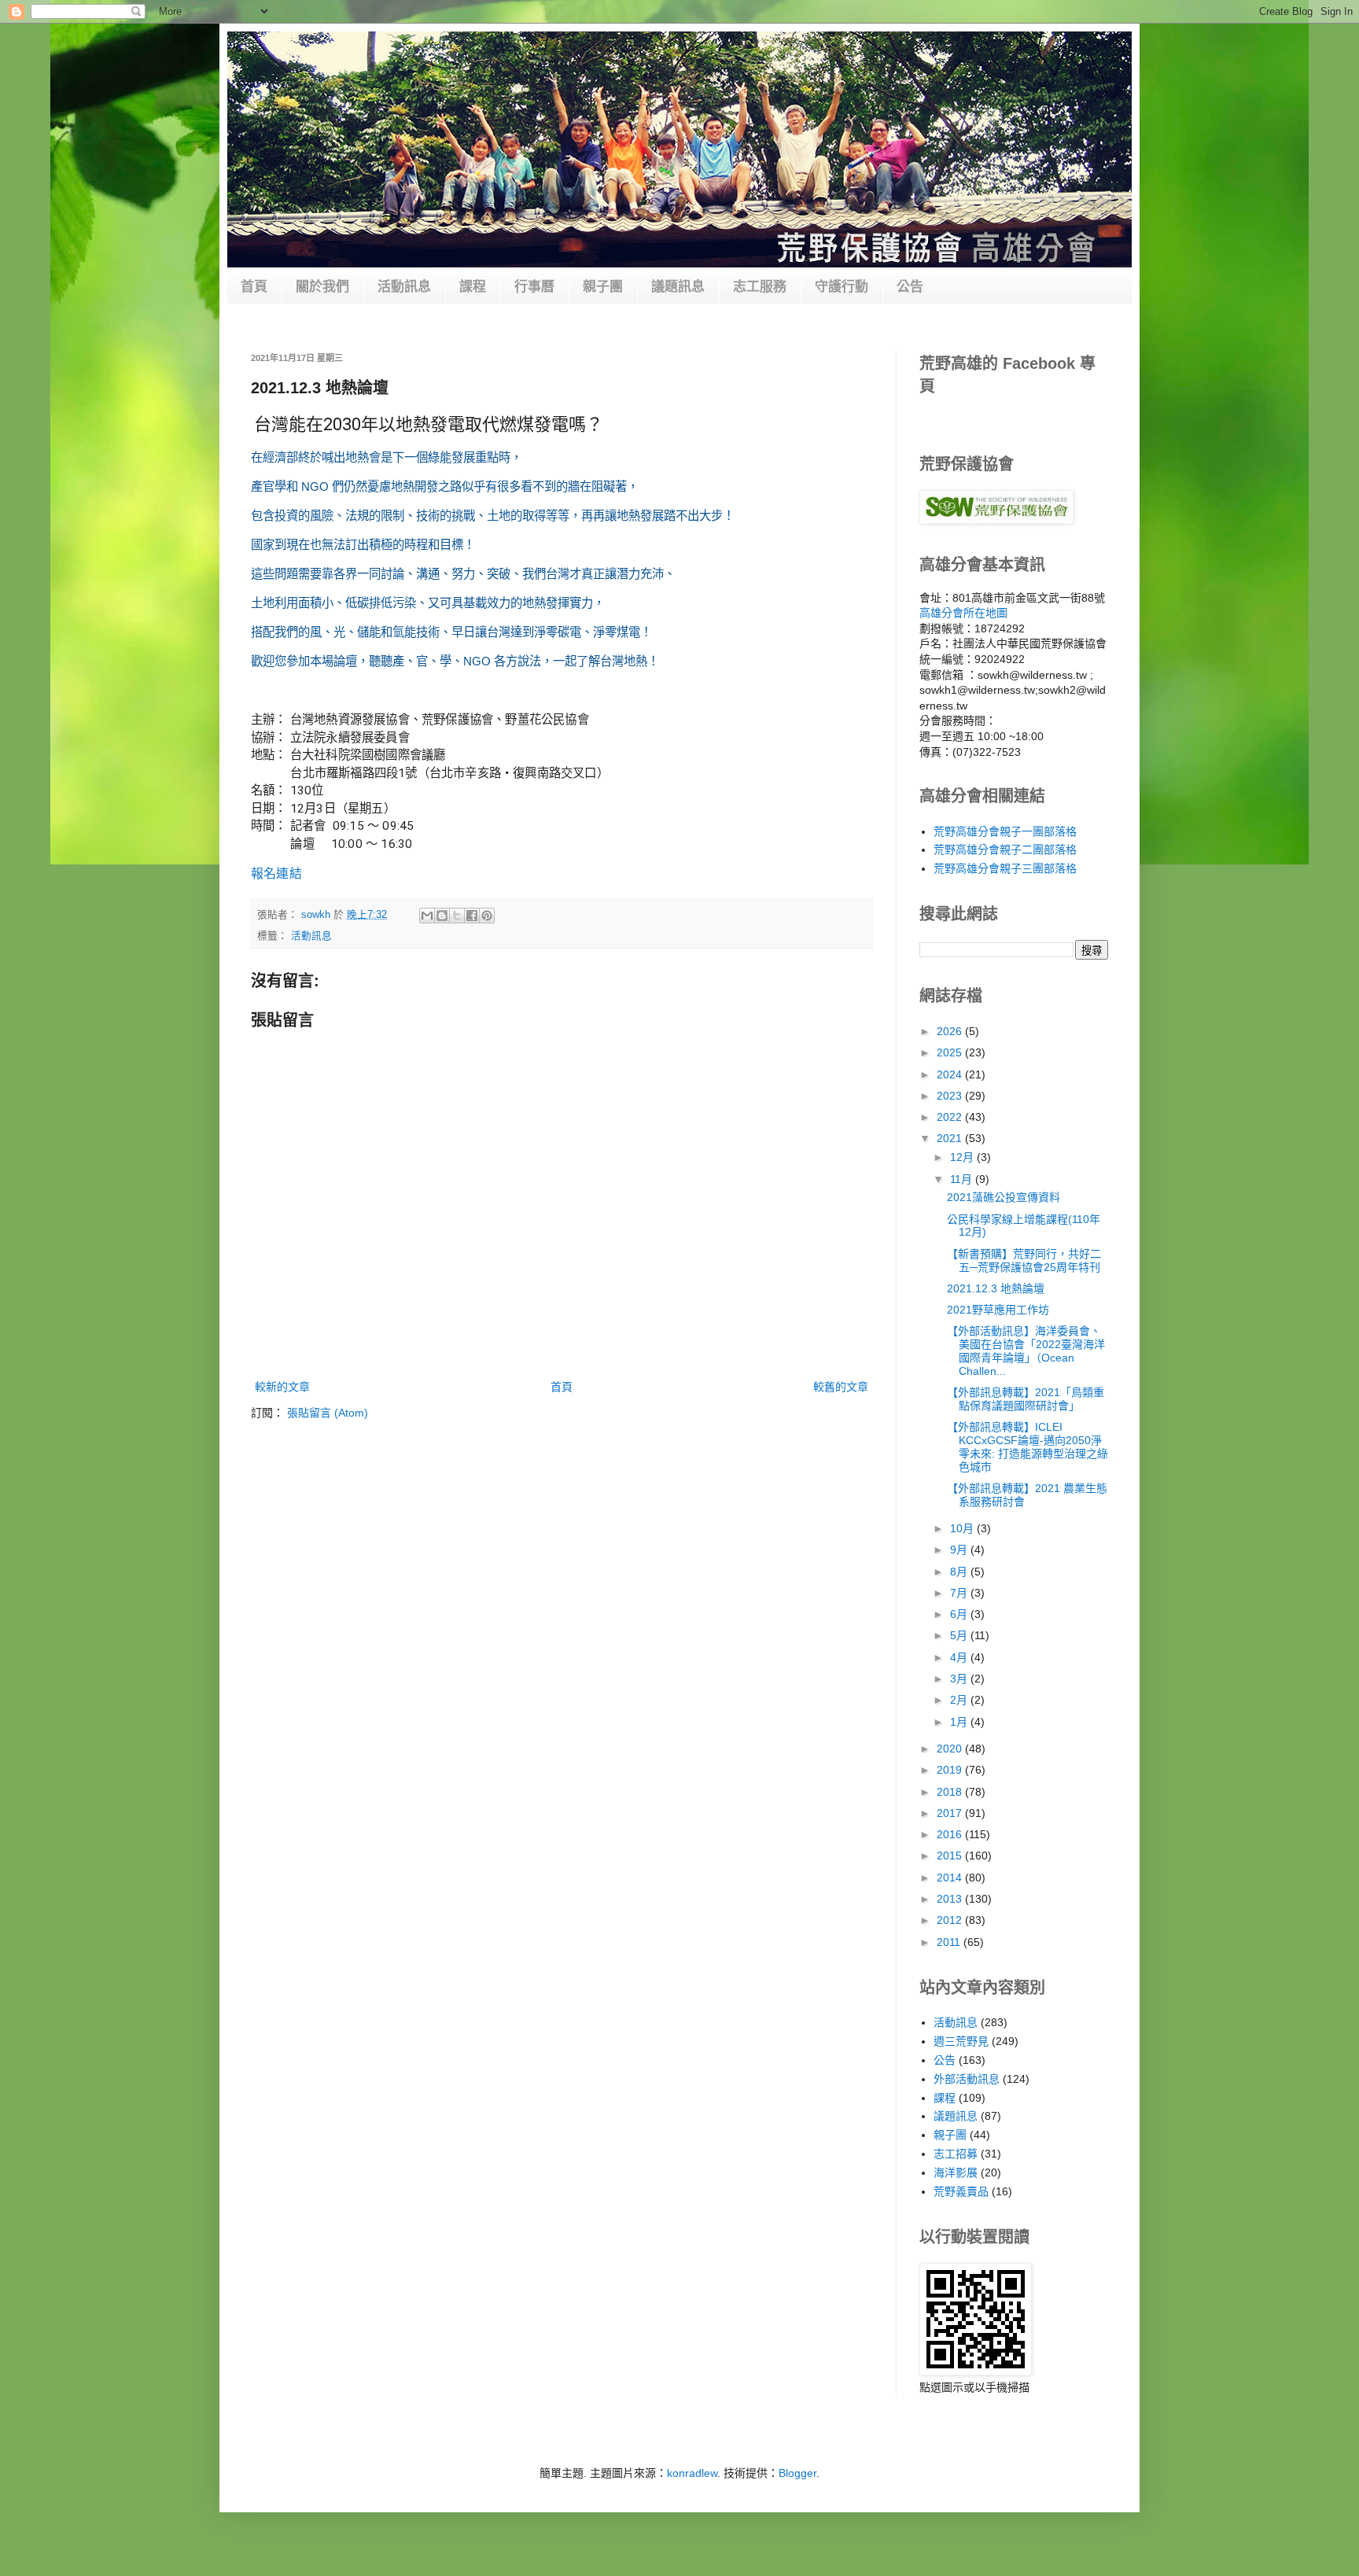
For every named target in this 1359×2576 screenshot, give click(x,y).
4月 (960, 1657)
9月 (960, 1550)
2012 (951, 1920)
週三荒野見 (961, 2041)
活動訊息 (404, 287)
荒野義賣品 (961, 2191)
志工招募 (956, 2154)
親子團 (603, 287)
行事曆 (534, 287)
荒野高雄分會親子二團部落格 (1005, 849)
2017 (951, 1813)
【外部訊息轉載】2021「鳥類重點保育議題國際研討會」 (1026, 1399)
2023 (951, 1096)
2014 (951, 1878)
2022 (951, 1117)
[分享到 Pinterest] (487, 916)
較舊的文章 (841, 1387)
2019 (951, 1770)
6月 (960, 1614)
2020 (951, 1749)
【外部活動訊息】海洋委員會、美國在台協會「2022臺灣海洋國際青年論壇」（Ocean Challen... (1026, 1351)
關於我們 (322, 287)
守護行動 (842, 287)
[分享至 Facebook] (472, 916)
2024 (951, 1074)
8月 (960, 1572)
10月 (963, 1528)
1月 (960, 1722)
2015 (951, 1856)
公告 (910, 287)
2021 (951, 1138)
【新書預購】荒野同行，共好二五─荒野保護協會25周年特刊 (1024, 1260)
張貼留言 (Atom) (328, 1413)
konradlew (692, 2473)
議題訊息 (678, 287)
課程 (473, 287)
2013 (951, 1899)
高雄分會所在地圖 (963, 613)
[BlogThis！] (442, 916)
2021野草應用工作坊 (998, 1310)
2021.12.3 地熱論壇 (996, 1288)
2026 (951, 1031)
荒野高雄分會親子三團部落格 (1005, 868)
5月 (960, 1635)
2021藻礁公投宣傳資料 (1004, 1197)
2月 (960, 1700)
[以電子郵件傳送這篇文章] (427, 916)
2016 (951, 1834)
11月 (963, 1179)
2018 (951, 1792)
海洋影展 (956, 2172)
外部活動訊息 (967, 2079)
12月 (963, 1157)
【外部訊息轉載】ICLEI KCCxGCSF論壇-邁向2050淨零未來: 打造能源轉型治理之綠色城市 (1028, 1446)
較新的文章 (282, 1387)
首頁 (254, 287)
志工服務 (760, 287)
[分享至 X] (457, 916)
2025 (951, 1052)
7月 (960, 1593)
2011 (950, 1942)
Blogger (797, 2473)
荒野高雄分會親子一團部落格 (1005, 831)
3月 (960, 1679)
